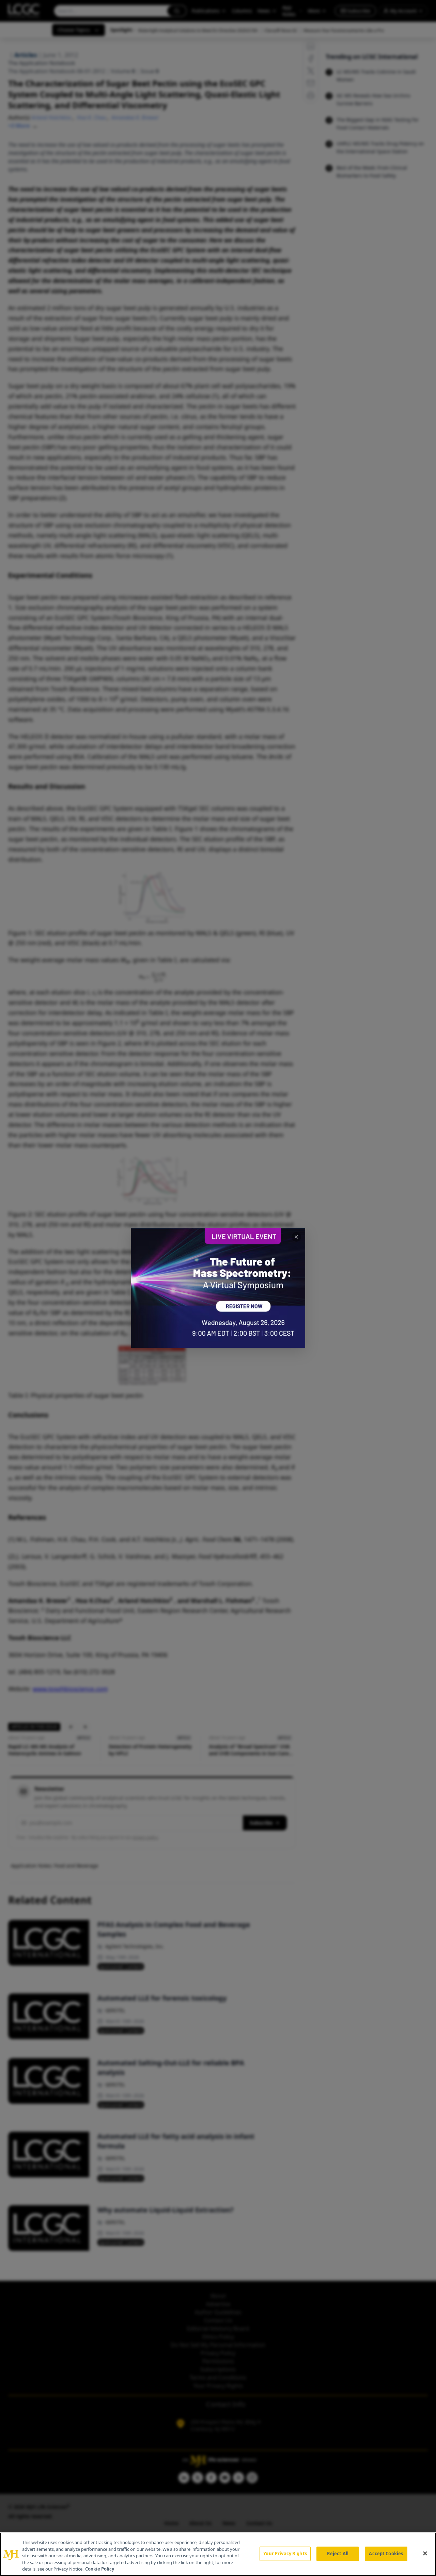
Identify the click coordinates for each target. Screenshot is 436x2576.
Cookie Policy (100, 2569)
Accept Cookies (386, 2554)
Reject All (338, 2554)
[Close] (425, 2554)
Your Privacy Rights (285, 2554)
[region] (218, 2554)
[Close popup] (296, 1237)
